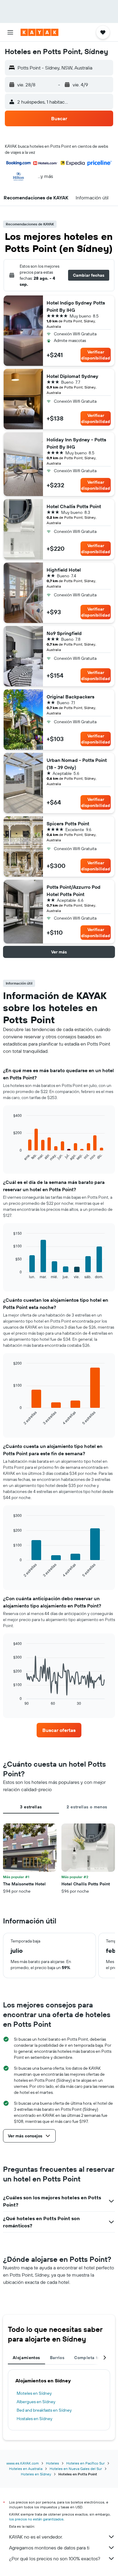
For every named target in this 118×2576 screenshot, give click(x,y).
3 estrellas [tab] (31, 1807)
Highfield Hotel (64, 570)
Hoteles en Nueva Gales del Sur (76, 2469)
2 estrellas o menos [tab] (87, 1807)
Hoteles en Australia (26, 2469)
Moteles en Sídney (34, 2393)
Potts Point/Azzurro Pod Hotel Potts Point (74, 891)
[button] (10, 32)
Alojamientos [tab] (26, 2358)
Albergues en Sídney (36, 2402)
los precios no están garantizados (36, 2519)
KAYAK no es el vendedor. (36, 2537)
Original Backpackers (70, 697)
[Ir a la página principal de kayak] (39, 32)
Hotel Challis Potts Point (74, 506)
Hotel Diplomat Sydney (72, 376)
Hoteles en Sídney (36, 2474)
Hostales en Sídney (34, 2419)
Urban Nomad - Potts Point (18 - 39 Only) (77, 764)
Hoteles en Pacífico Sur (85, 2463)
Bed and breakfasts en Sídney (44, 2410)
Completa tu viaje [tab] (93, 2358)
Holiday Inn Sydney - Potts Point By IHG (76, 443)
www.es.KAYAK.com (23, 2463)
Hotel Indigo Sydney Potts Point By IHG (76, 306)
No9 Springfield (64, 633)
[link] (59, 1730)
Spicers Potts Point (68, 824)
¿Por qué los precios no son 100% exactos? (55, 2558)
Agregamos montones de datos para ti (49, 2548)
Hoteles (52, 2463)
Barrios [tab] (57, 2358)
